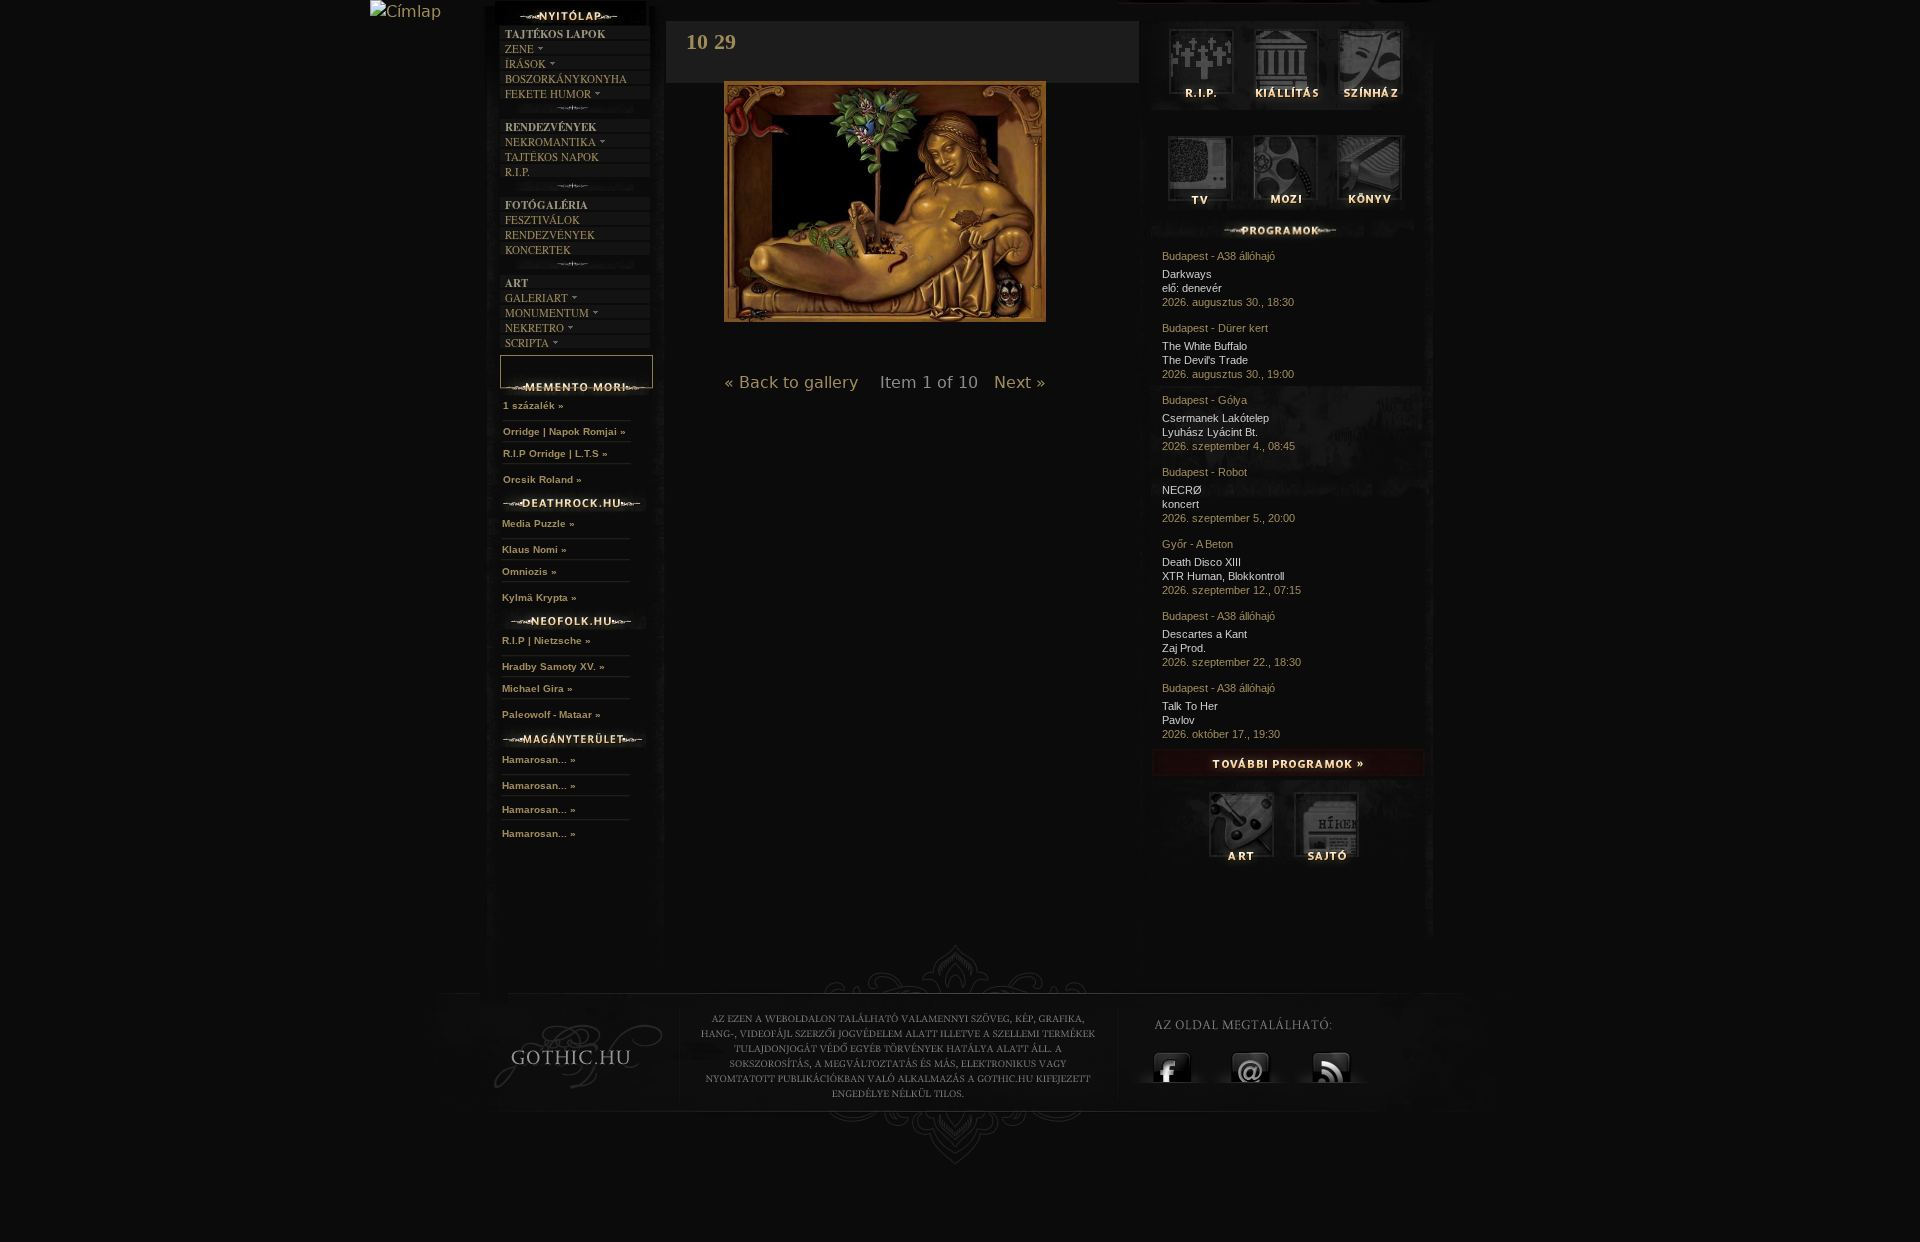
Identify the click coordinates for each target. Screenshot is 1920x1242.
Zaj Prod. (1184, 648)
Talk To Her (1190, 706)
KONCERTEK (538, 249)
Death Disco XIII (1201, 562)
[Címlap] (405, 12)
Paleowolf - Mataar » (551, 714)
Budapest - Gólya (1204, 400)
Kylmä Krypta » (539, 597)
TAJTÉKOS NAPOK (552, 156)
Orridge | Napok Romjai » (564, 431)
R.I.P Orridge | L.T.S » (555, 453)
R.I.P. (517, 171)
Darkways (1187, 274)
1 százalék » (533, 405)
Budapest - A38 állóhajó (1218, 256)
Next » (1020, 382)
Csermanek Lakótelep (1215, 418)
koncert (1180, 504)
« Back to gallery (791, 382)
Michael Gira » (537, 688)
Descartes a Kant (1204, 634)
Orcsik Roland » (542, 479)
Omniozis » (529, 571)
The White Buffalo (1204, 346)
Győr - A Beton (1197, 544)
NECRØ (1182, 490)
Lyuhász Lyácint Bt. (1210, 432)
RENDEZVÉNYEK (550, 234)
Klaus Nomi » (534, 549)
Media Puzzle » (538, 523)
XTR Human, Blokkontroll (1223, 576)
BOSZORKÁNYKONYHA (566, 78)
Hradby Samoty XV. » (553, 666)
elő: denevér (1192, 288)
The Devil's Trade (1205, 360)
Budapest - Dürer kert (1215, 328)
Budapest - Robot (1204, 472)
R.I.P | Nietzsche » (546, 640)
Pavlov (1178, 720)
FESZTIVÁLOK (542, 219)
